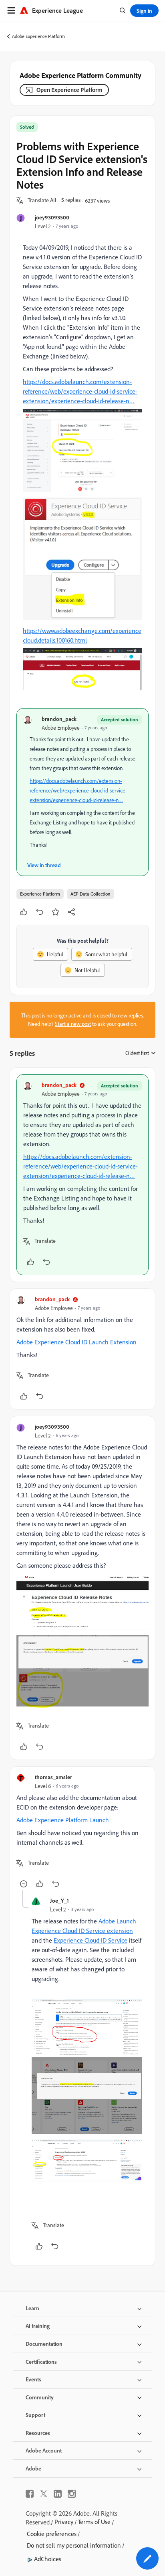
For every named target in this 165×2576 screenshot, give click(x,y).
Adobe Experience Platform (38, 36)
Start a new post (73, 1024)
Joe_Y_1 (59, 1900)
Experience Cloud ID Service (91, 1940)
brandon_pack (59, 719)
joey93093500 (52, 217)
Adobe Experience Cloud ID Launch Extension (76, 1342)
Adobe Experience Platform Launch (63, 1820)
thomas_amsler (53, 1777)
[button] (42, 201)
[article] (82, 1175)
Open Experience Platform (69, 90)
